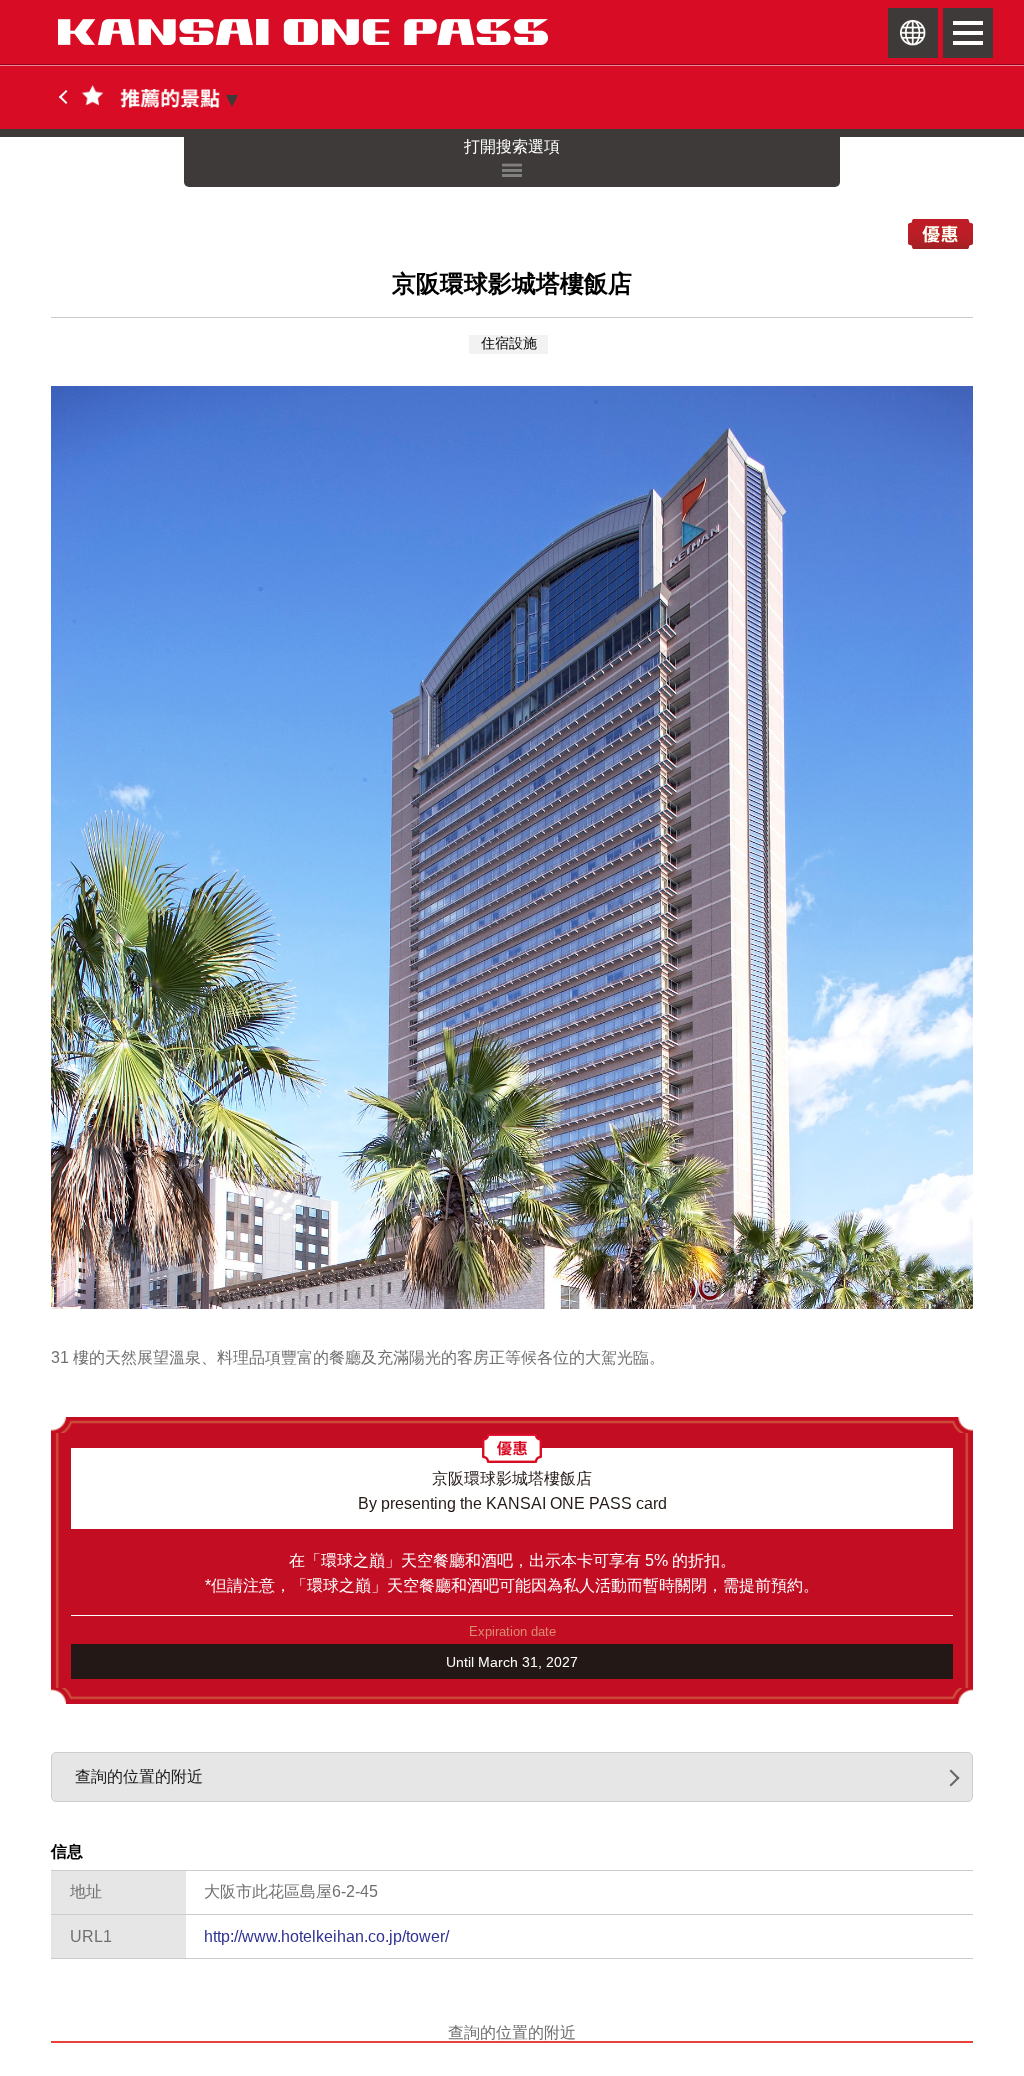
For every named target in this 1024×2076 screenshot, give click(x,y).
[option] (512, 847)
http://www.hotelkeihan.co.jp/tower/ (326, 1936)
